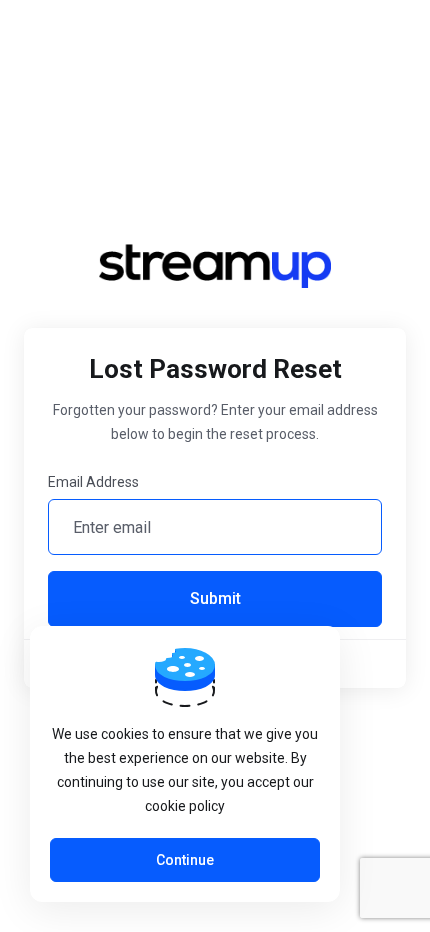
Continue (185, 860)
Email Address (93, 482)
